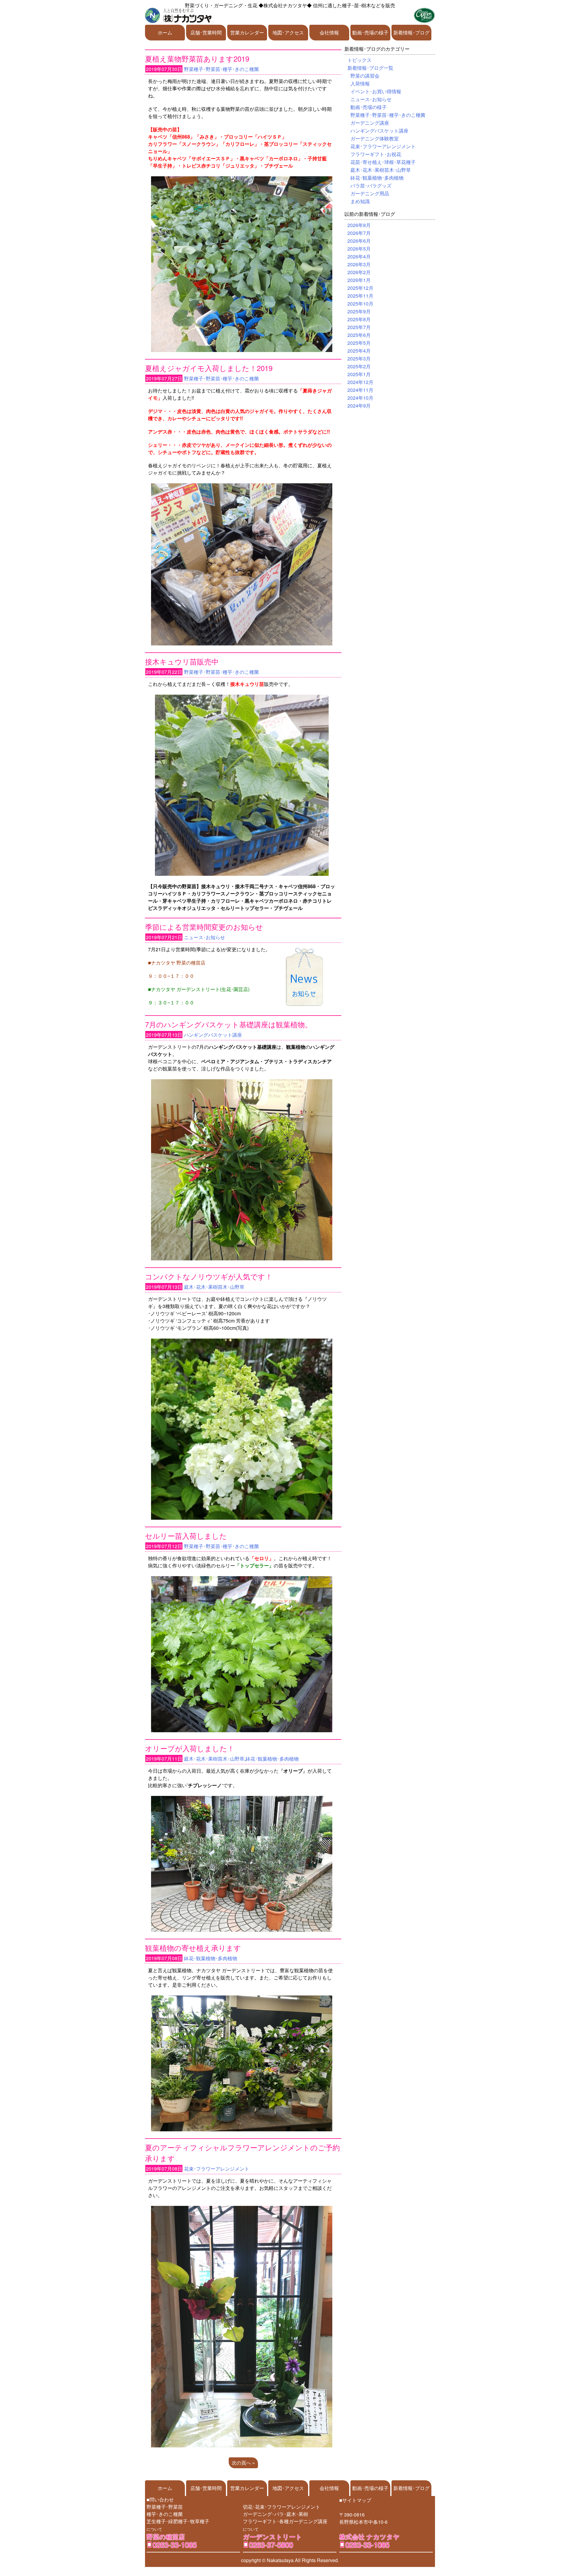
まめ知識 (360, 201)
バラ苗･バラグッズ (371, 186)
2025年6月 (359, 335)
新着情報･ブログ (411, 32)
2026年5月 (359, 249)
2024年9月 (359, 406)
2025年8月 (359, 319)
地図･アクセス (288, 32)
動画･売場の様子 (370, 32)
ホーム (165, 32)
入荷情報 (360, 83)
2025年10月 (360, 304)
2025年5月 (359, 343)
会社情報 (329, 32)
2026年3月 (359, 264)
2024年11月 (360, 390)
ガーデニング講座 (370, 123)
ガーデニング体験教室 (375, 138)
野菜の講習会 (365, 76)
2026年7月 (359, 233)
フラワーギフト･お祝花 (376, 154)
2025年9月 (359, 311)
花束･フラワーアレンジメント (217, 2169)
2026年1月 (359, 280)
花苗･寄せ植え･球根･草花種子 (383, 162)
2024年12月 (360, 382)
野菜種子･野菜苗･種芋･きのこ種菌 (221, 69)
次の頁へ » (243, 2463)
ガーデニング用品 (370, 193)
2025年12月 (360, 288)
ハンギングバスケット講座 (213, 1035)
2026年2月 (359, 272)
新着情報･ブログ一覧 (370, 68)
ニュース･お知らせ (205, 937)
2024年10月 (360, 398)
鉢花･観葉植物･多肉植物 (272, 1759)
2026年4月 (359, 256)
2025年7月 (359, 327)
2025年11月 (360, 296)
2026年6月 (359, 241)
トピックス (359, 60)
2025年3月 (359, 358)
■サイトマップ (355, 2500)
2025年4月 (359, 351)
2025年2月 (359, 366)
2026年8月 (359, 225)
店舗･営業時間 (206, 32)
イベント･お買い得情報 (376, 91)
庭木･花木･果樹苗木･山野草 (214, 1287)
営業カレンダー (247, 32)
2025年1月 (359, 374)
